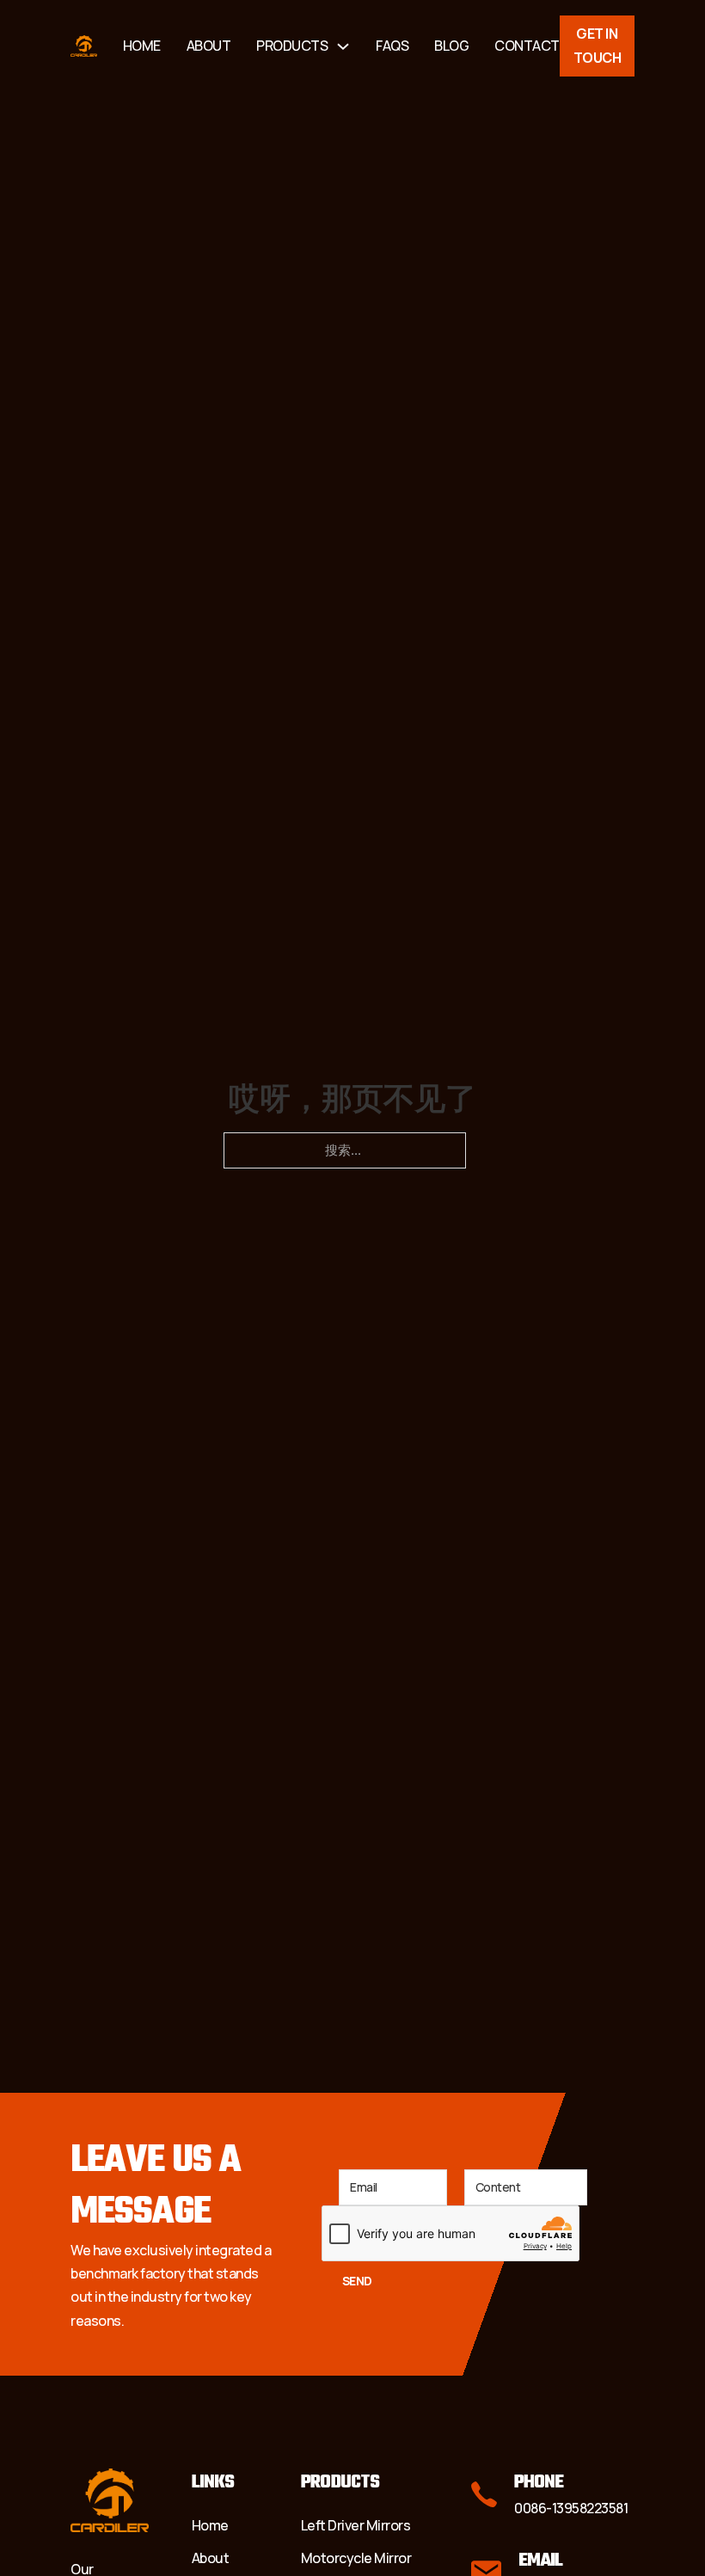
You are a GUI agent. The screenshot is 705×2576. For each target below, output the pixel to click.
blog (451, 46)
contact (527, 46)
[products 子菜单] (343, 46)
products (292, 46)
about (209, 46)
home (142, 46)
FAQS (392, 46)
